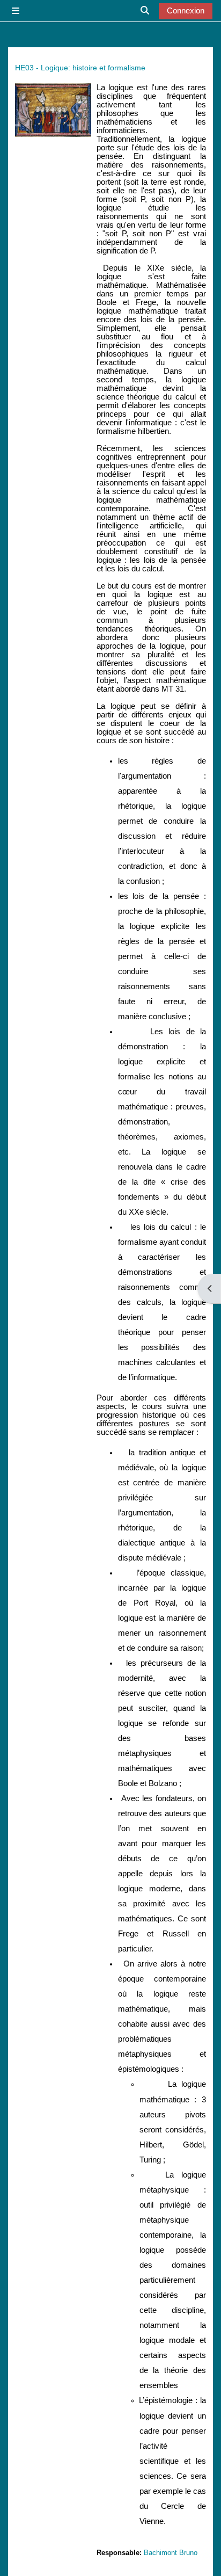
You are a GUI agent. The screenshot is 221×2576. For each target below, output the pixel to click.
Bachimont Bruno (171, 2553)
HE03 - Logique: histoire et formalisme (80, 68)
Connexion (186, 11)
